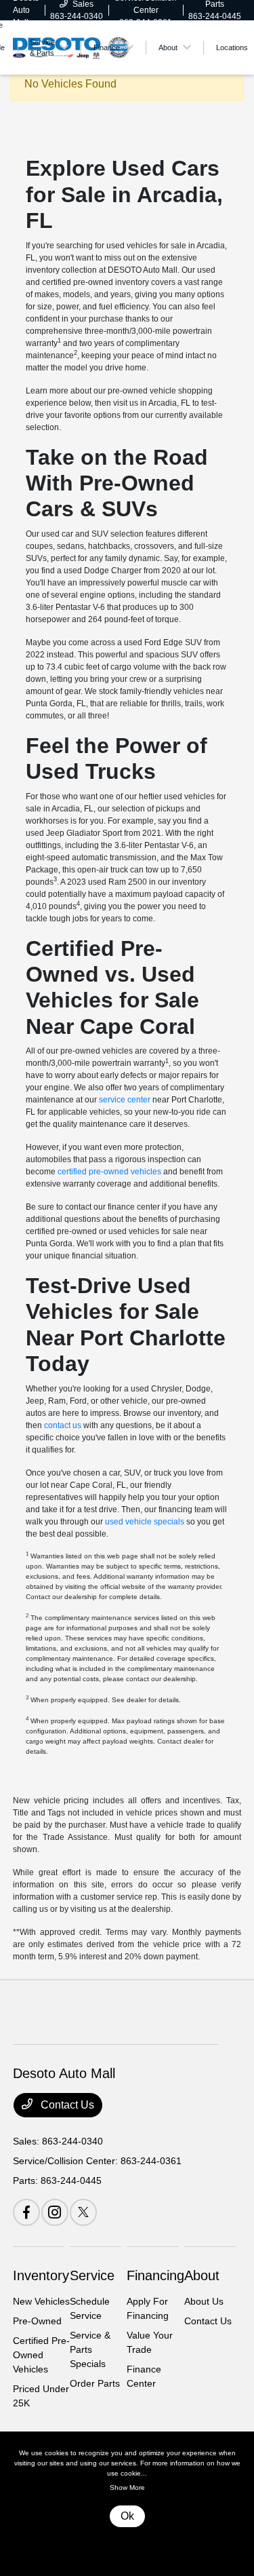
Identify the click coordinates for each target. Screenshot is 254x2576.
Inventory (41, 2275)
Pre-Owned (37, 2321)
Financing (155, 2275)
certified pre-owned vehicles (109, 1172)
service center (125, 1100)
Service (92, 2275)
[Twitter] (83, 2212)
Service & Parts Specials (90, 2349)
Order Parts (95, 2383)
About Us (204, 2301)
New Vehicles (41, 2301)
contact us (63, 1425)
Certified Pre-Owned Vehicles (41, 2355)
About (202, 2275)
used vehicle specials (145, 1522)
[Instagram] (55, 2212)
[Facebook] (26, 2212)
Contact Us (66, 2105)
